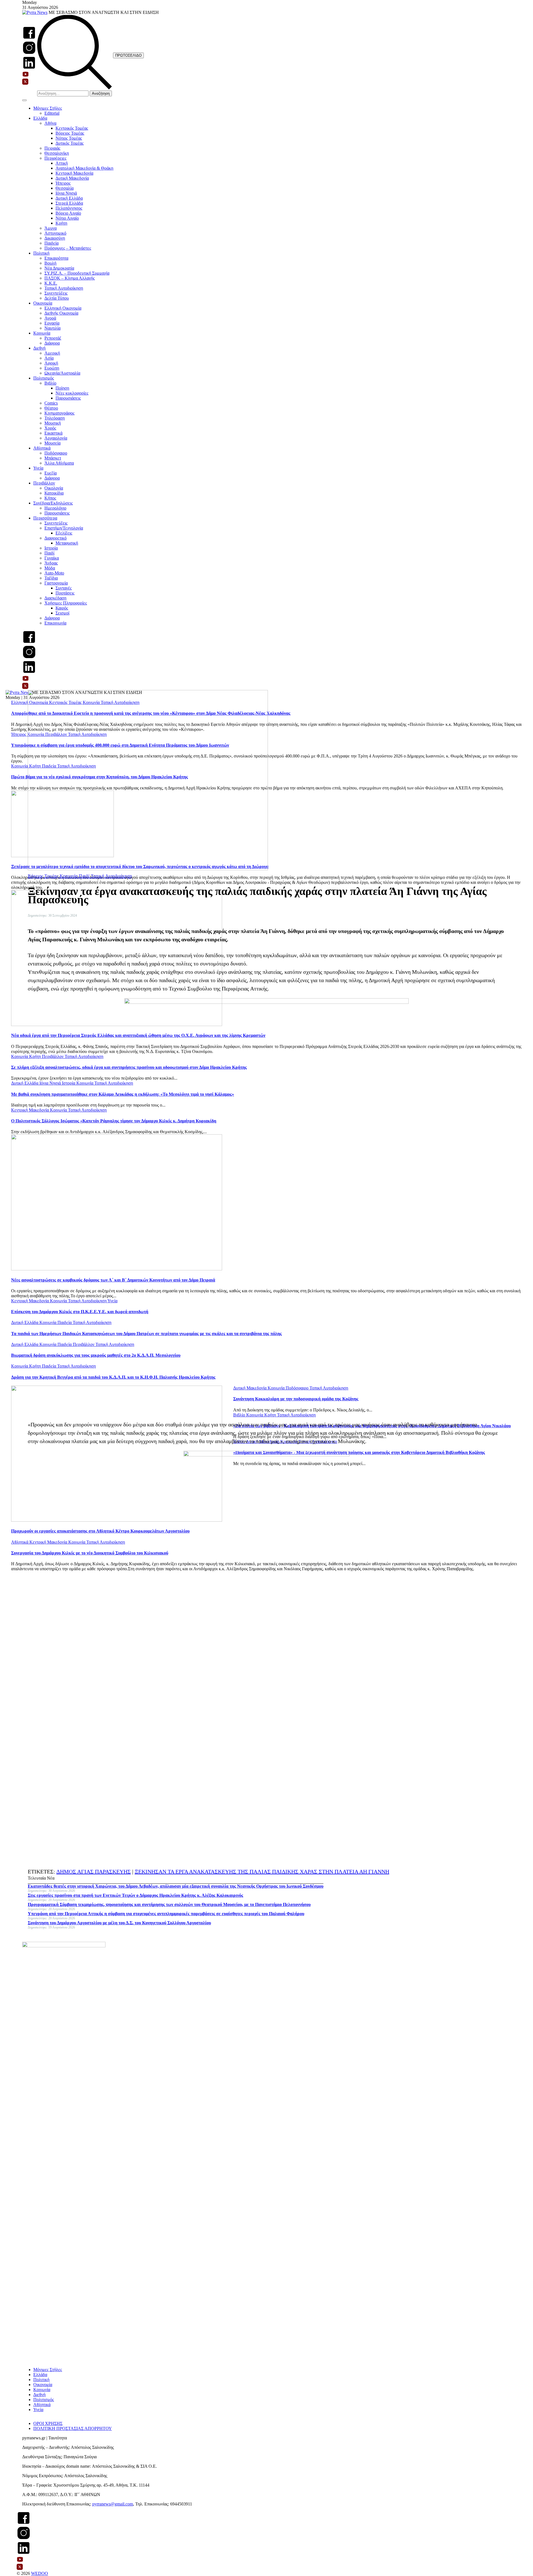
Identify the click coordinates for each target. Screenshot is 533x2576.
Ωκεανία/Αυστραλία (62, 373)
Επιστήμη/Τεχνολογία (64, 528)
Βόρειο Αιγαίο (68, 213)
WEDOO (40, 2573)
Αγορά (50, 318)
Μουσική (53, 423)
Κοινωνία (42, 333)
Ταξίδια (51, 578)
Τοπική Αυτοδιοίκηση (64, 288)
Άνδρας (51, 563)
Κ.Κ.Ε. (51, 283)
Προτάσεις (65, 593)
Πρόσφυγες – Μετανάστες (68, 248)
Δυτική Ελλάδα (69, 198)
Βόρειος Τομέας (70, 133)
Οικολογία (54, 488)
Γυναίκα (52, 558)
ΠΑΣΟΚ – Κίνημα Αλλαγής (70, 278)
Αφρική (51, 363)
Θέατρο (51, 408)
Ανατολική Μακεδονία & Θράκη (84, 168)
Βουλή (50, 263)
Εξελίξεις (64, 533)
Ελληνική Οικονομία (63, 308)
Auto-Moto (54, 573)
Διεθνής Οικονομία (61, 313)
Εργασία (52, 323)
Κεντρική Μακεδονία (74, 173)
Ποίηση (62, 388)
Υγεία (38, 468)
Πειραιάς (52, 148)
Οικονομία (43, 303)
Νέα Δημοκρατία (59, 268)
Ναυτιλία (52, 328)
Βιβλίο (50, 383)
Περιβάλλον (44, 483)
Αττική (62, 163)
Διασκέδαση (55, 598)
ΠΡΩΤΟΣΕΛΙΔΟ (128, 55)
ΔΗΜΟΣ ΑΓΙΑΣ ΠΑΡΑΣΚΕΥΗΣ (94, 1872)
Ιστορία (51, 548)
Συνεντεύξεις (56, 293)
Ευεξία (51, 473)
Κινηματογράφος (59, 413)
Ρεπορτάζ (53, 338)
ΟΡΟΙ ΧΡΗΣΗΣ (48, 2423)
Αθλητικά (42, 448)
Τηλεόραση (55, 418)
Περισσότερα (45, 518)
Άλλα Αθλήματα (59, 463)
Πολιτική (41, 253)
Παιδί (49, 553)
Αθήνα (50, 123)
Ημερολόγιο (55, 508)
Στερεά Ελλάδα (69, 203)
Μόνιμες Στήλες (48, 108)
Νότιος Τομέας (69, 138)
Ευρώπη (52, 368)
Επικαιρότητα (56, 258)
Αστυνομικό (55, 233)
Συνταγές (64, 588)
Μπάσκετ (53, 458)
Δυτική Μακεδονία (72, 178)
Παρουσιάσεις (68, 398)
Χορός (50, 428)
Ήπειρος (63, 183)
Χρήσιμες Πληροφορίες (66, 603)
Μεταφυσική (67, 543)
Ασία (49, 358)
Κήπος (50, 498)
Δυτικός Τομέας (70, 143)
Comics (51, 403)
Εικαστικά (53, 433)
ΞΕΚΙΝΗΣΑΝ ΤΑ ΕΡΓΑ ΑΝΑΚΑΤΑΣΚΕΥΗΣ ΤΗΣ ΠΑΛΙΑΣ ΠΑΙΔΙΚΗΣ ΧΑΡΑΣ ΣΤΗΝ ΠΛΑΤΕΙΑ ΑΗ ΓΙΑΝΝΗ (262, 1872)
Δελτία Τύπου (57, 298)
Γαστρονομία (56, 583)
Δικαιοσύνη (55, 238)
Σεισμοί (62, 613)
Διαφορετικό (56, 538)
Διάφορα (52, 343)
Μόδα (50, 568)
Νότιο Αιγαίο (67, 218)
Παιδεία (51, 243)
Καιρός (62, 608)
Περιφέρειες (55, 158)
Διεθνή (39, 348)
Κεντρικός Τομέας (72, 128)
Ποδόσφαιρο (56, 453)
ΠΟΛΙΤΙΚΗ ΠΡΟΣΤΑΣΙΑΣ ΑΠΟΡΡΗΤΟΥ (73, 2428)
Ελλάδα (40, 118)
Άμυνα (51, 228)
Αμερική (52, 353)
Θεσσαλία (65, 188)
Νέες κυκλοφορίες (72, 393)
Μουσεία (52, 443)
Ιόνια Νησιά (66, 193)
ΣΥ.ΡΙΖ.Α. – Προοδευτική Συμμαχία (77, 273)
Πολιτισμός (44, 378)
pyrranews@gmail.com (113, 2504)
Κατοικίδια (54, 493)
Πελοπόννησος (69, 208)
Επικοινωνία (55, 623)
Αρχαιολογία (56, 438)
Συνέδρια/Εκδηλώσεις (53, 503)
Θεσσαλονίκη (57, 153)
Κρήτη (61, 223)
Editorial (52, 113)
